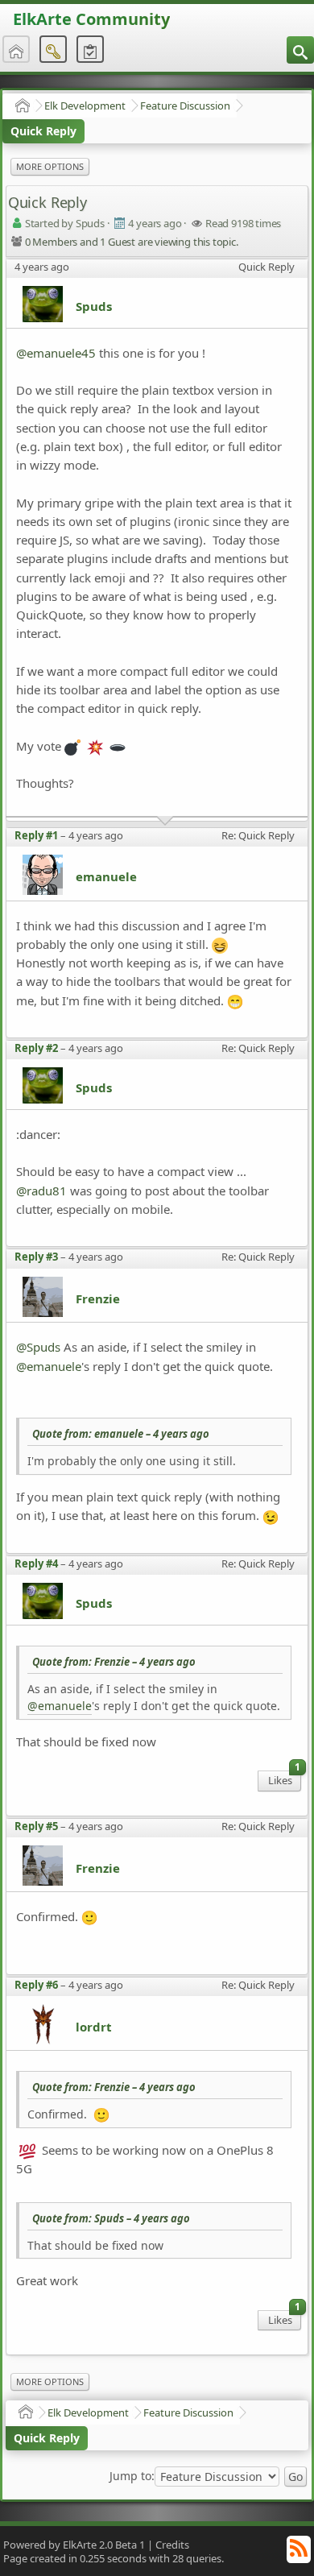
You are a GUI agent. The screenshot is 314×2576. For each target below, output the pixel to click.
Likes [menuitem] (284, 1779)
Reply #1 (36, 835)
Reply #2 (36, 1048)
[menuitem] (300, 50)
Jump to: (132, 2476)
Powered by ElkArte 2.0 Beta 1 (74, 2545)
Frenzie (98, 1298)
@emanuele (49, 1366)
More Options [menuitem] (50, 166)
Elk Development (85, 106)
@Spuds (38, 1347)
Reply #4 (36, 1563)
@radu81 (41, 1191)
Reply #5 (36, 1826)
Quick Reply (43, 131)
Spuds (94, 306)
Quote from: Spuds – (111, 2218)
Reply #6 (36, 1985)
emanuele (106, 876)
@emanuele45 (56, 353)
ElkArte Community (91, 19)
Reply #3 (36, 1257)
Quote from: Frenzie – (114, 1662)
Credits (172, 2545)
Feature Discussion (185, 106)
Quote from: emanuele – (121, 1434)
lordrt (94, 2027)
